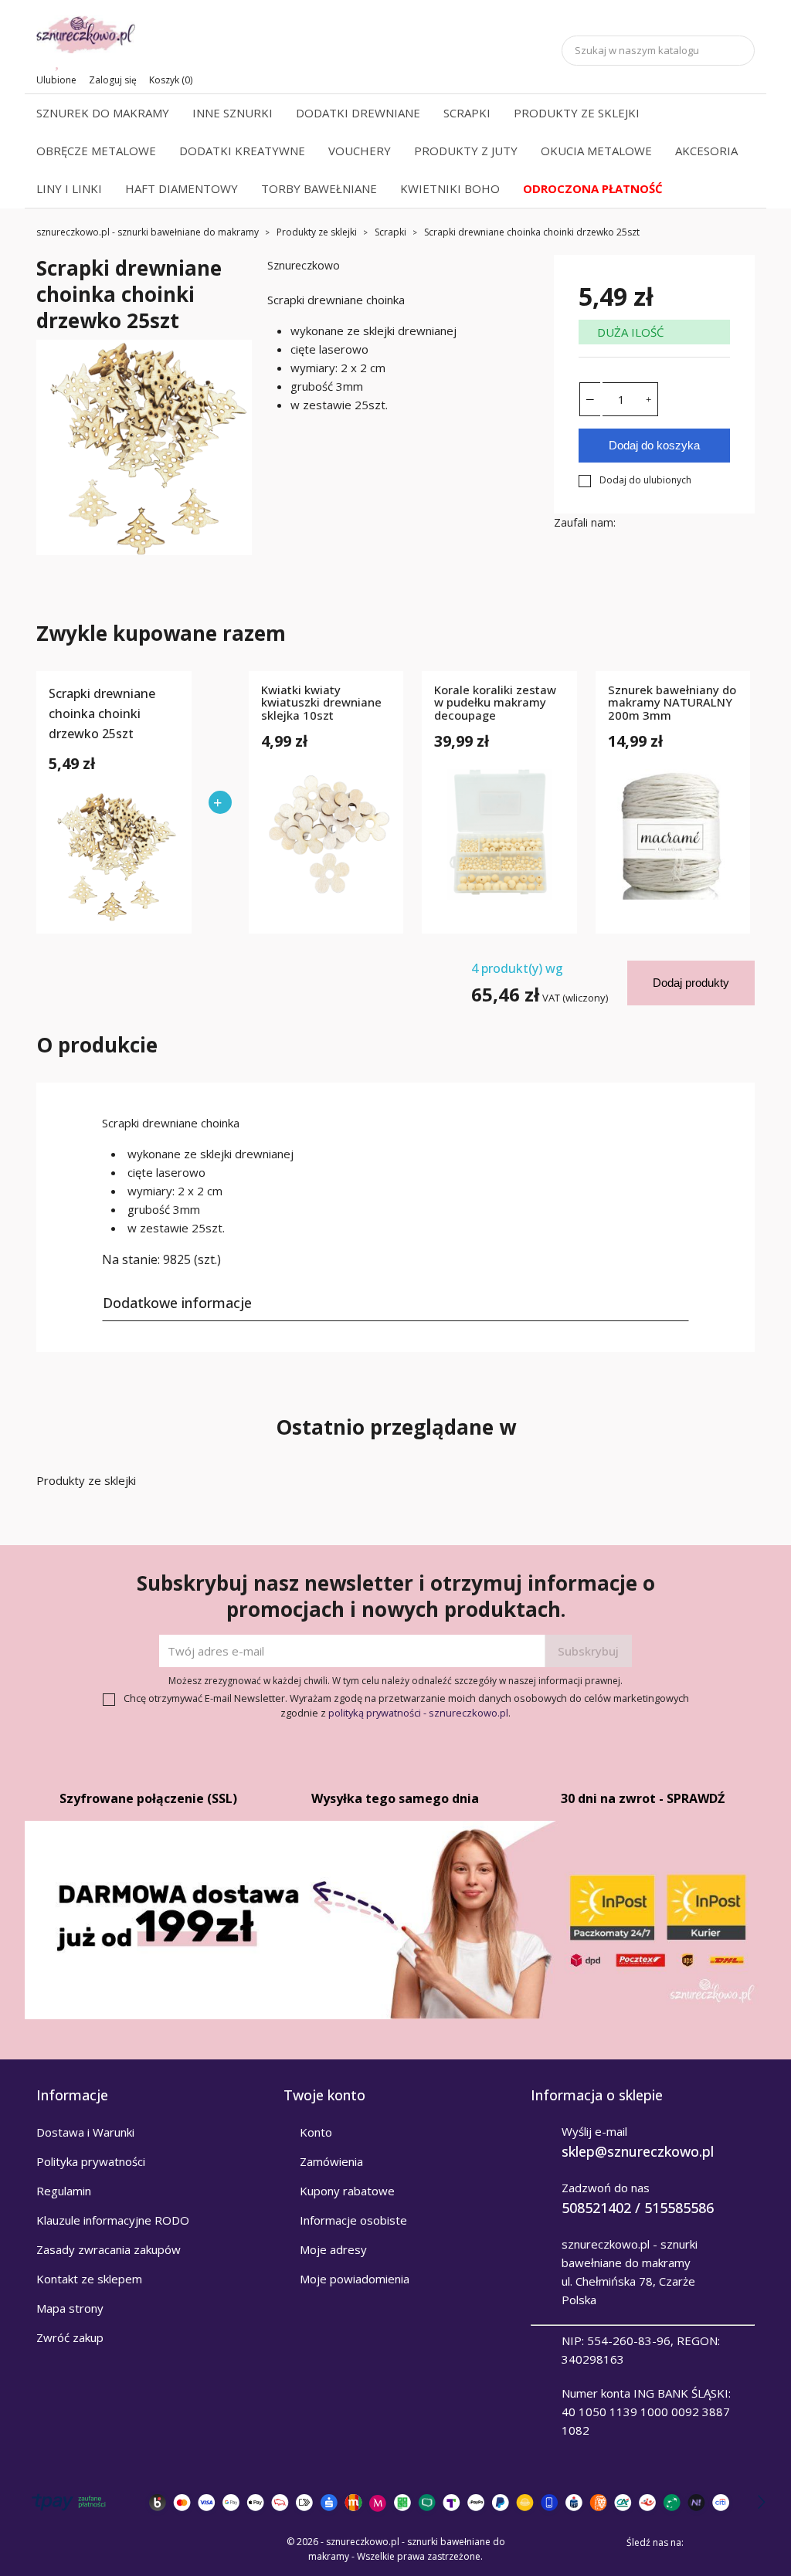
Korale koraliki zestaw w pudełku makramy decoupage (495, 703)
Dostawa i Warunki (85, 2132)
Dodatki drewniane (358, 113)
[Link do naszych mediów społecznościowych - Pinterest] (722, 2542)
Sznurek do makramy (103, 113)
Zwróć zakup (70, 2337)
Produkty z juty (466, 151)
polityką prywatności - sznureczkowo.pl (418, 1713)
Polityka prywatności (91, 2161)
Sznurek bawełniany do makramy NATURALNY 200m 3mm (672, 703)
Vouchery (360, 151)
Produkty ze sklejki (577, 113)
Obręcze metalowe (96, 151)
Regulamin (64, 2191)
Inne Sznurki (233, 113)
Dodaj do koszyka (654, 445)
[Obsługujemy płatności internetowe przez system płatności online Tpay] (395, 2502)
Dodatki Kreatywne (242, 151)
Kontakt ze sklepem (89, 2279)
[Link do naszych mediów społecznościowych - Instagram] (744, 2542)
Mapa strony (70, 2308)
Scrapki (467, 113)
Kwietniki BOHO (450, 188)
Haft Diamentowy (182, 188)
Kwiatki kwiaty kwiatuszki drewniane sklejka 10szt (321, 703)
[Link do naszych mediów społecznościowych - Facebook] (701, 2542)
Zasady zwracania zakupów (109, 2249)
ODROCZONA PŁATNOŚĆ (593, 188)
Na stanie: (131, 1259)
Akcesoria (706, 151)
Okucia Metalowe (596, 151)
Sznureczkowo (304, 265)
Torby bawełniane (319, 188)
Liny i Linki (69, 188)
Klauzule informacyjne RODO (113, 2220)
